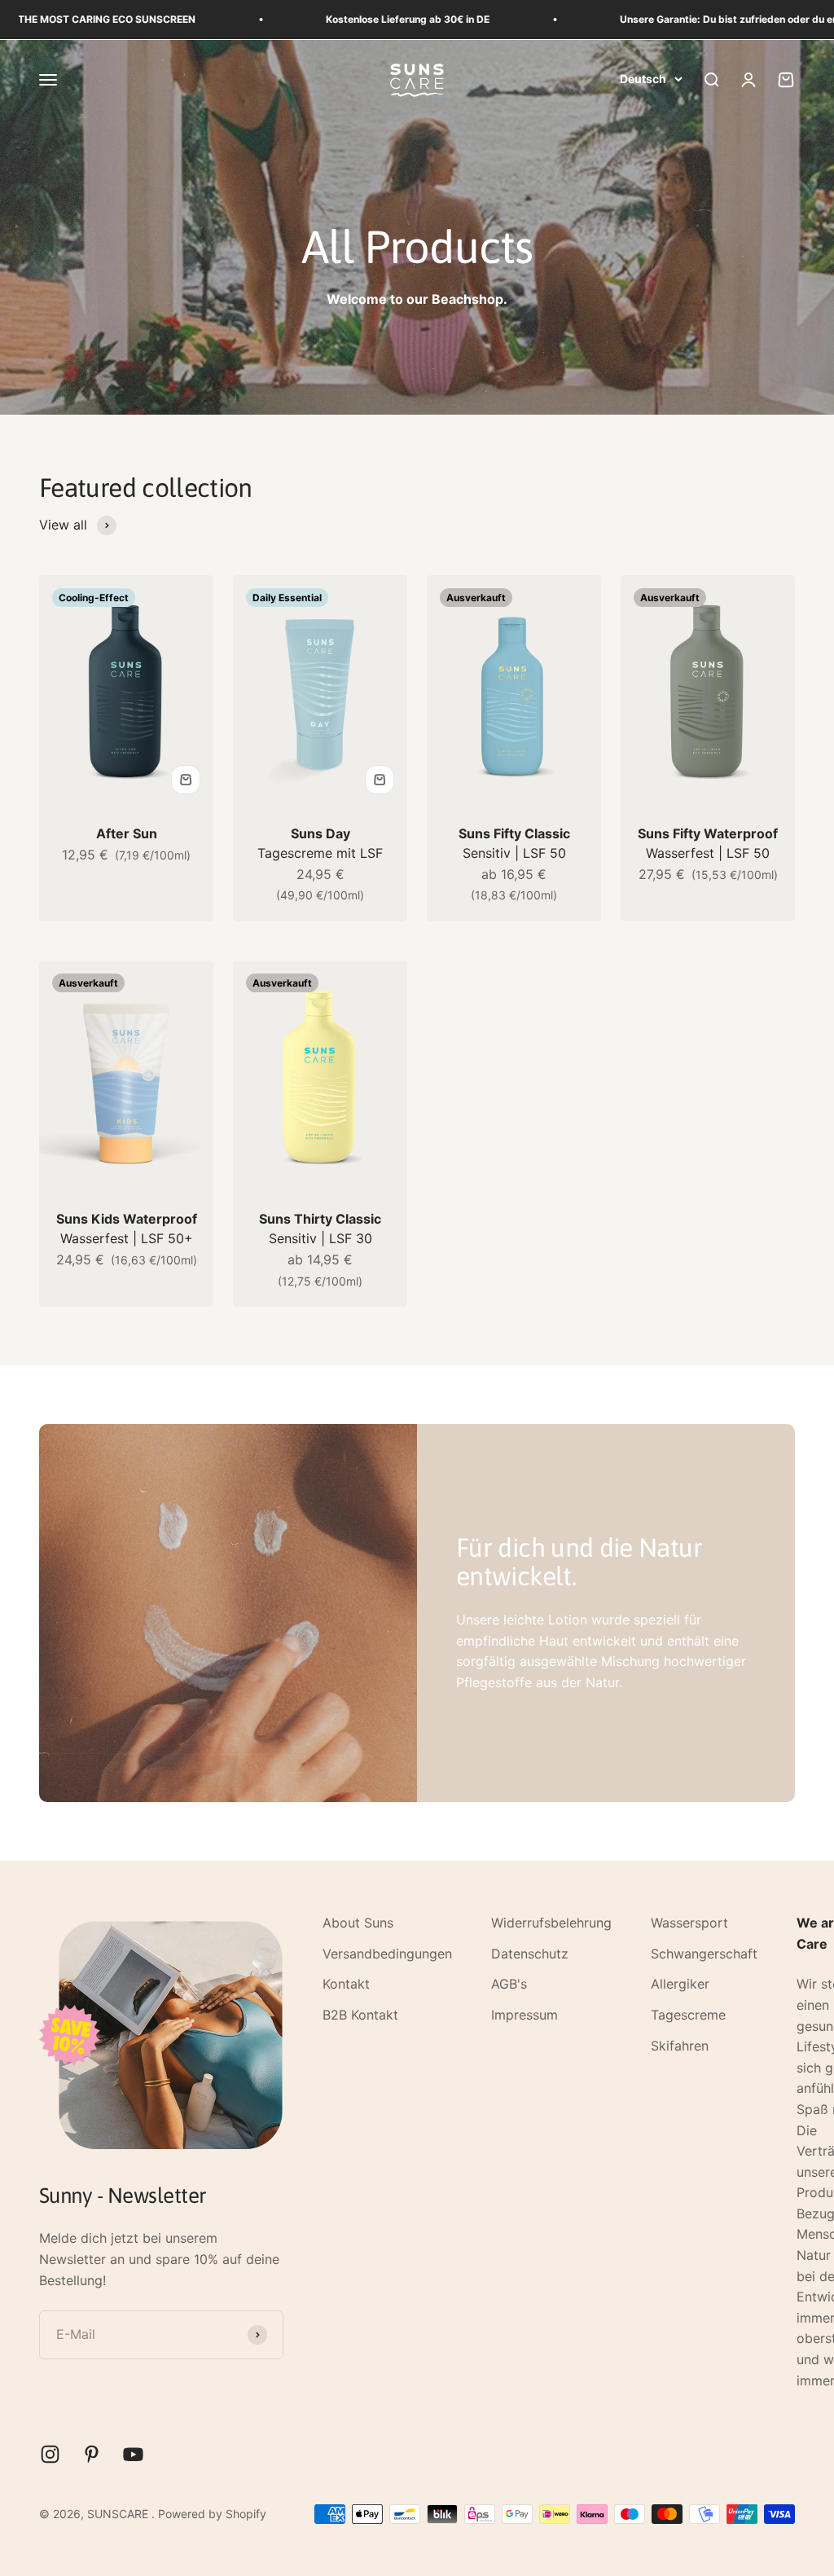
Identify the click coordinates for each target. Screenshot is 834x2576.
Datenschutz (530, 1954)
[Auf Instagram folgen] (50, 2454)
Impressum (525, 2015)
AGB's (509, 1984)
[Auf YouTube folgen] (133, 2454)
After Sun (127, 833)
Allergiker (680, 1984)
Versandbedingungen (387, 1954)
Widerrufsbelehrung (551, 1923)
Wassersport (689, 1923)
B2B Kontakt (360, 2015)
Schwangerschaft (704, 1954)
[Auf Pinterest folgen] (92, 2454)
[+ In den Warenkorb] (186, 780)
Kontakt (346, 1984)
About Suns (358, 1923)
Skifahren (680, 2046)
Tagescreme (688, 2015)
